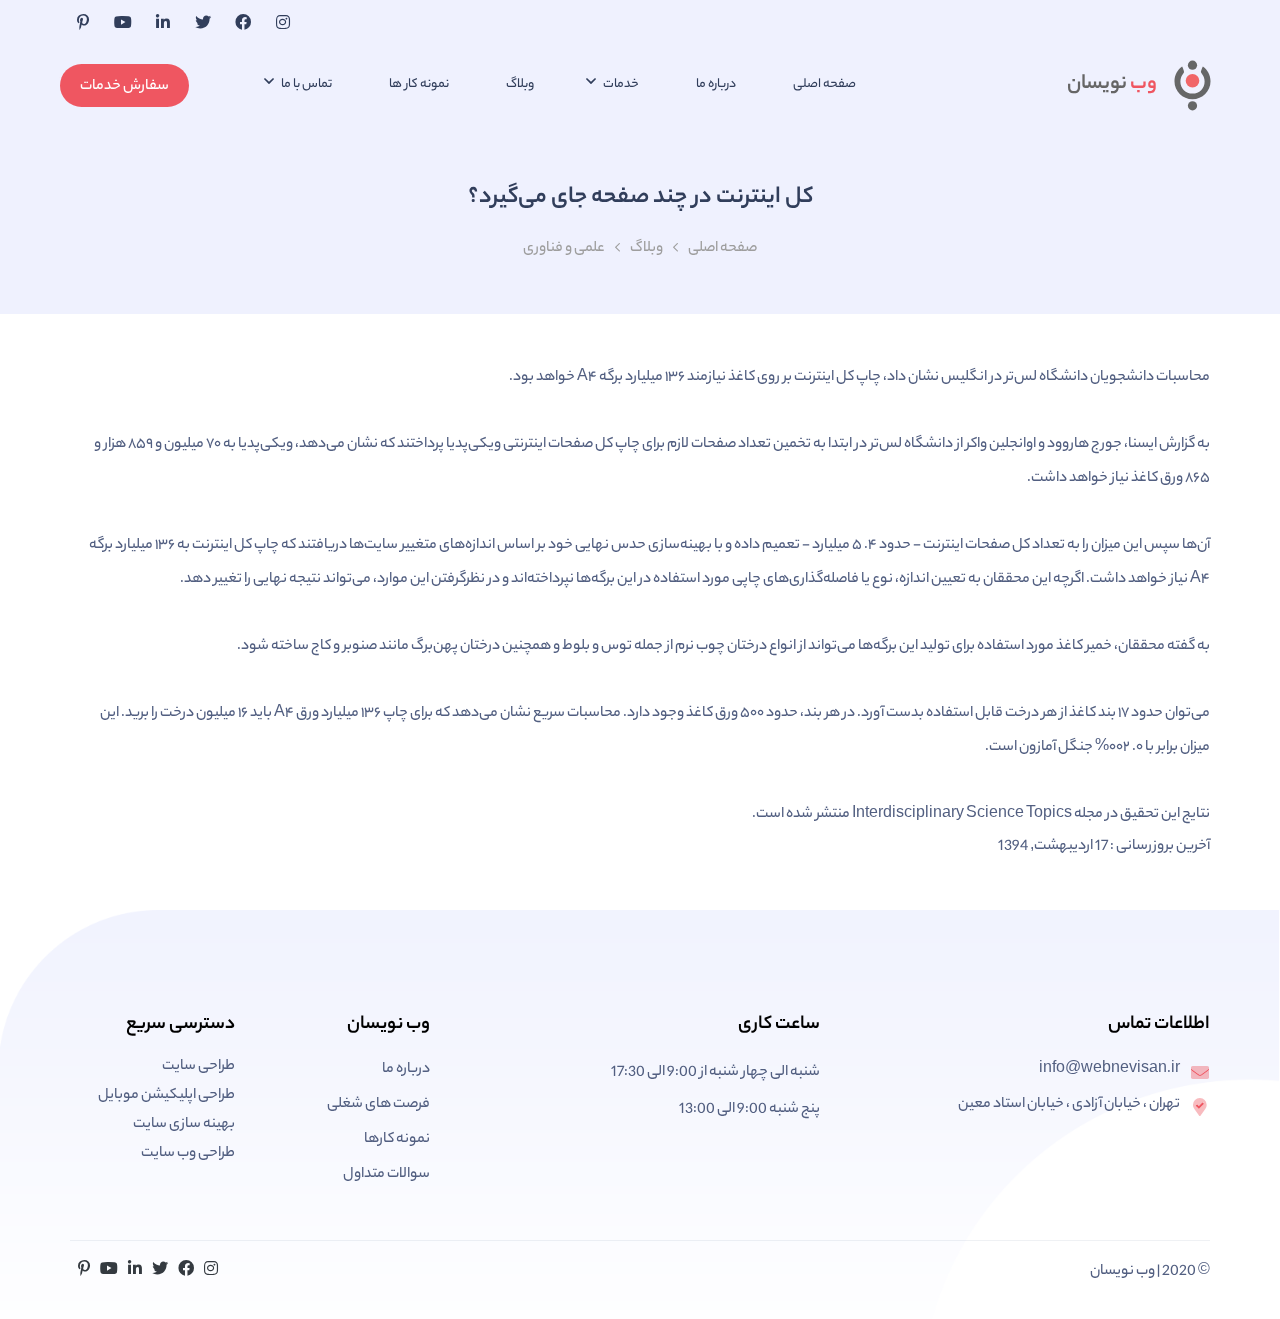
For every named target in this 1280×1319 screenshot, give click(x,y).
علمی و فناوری (564, 249)
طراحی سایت (198, 1067)
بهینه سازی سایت (184, 1125)
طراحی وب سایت (188, 1154)
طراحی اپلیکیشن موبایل (166, 1096)
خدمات (620, 84)
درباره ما (716, 84)
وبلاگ (520, 84)
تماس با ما (305, 84)
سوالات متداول (386, 1175)
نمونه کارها (397, 1140)
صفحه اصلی (824, 84)
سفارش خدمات (124, 87)
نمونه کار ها (419, 84)
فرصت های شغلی (378, 1105)
